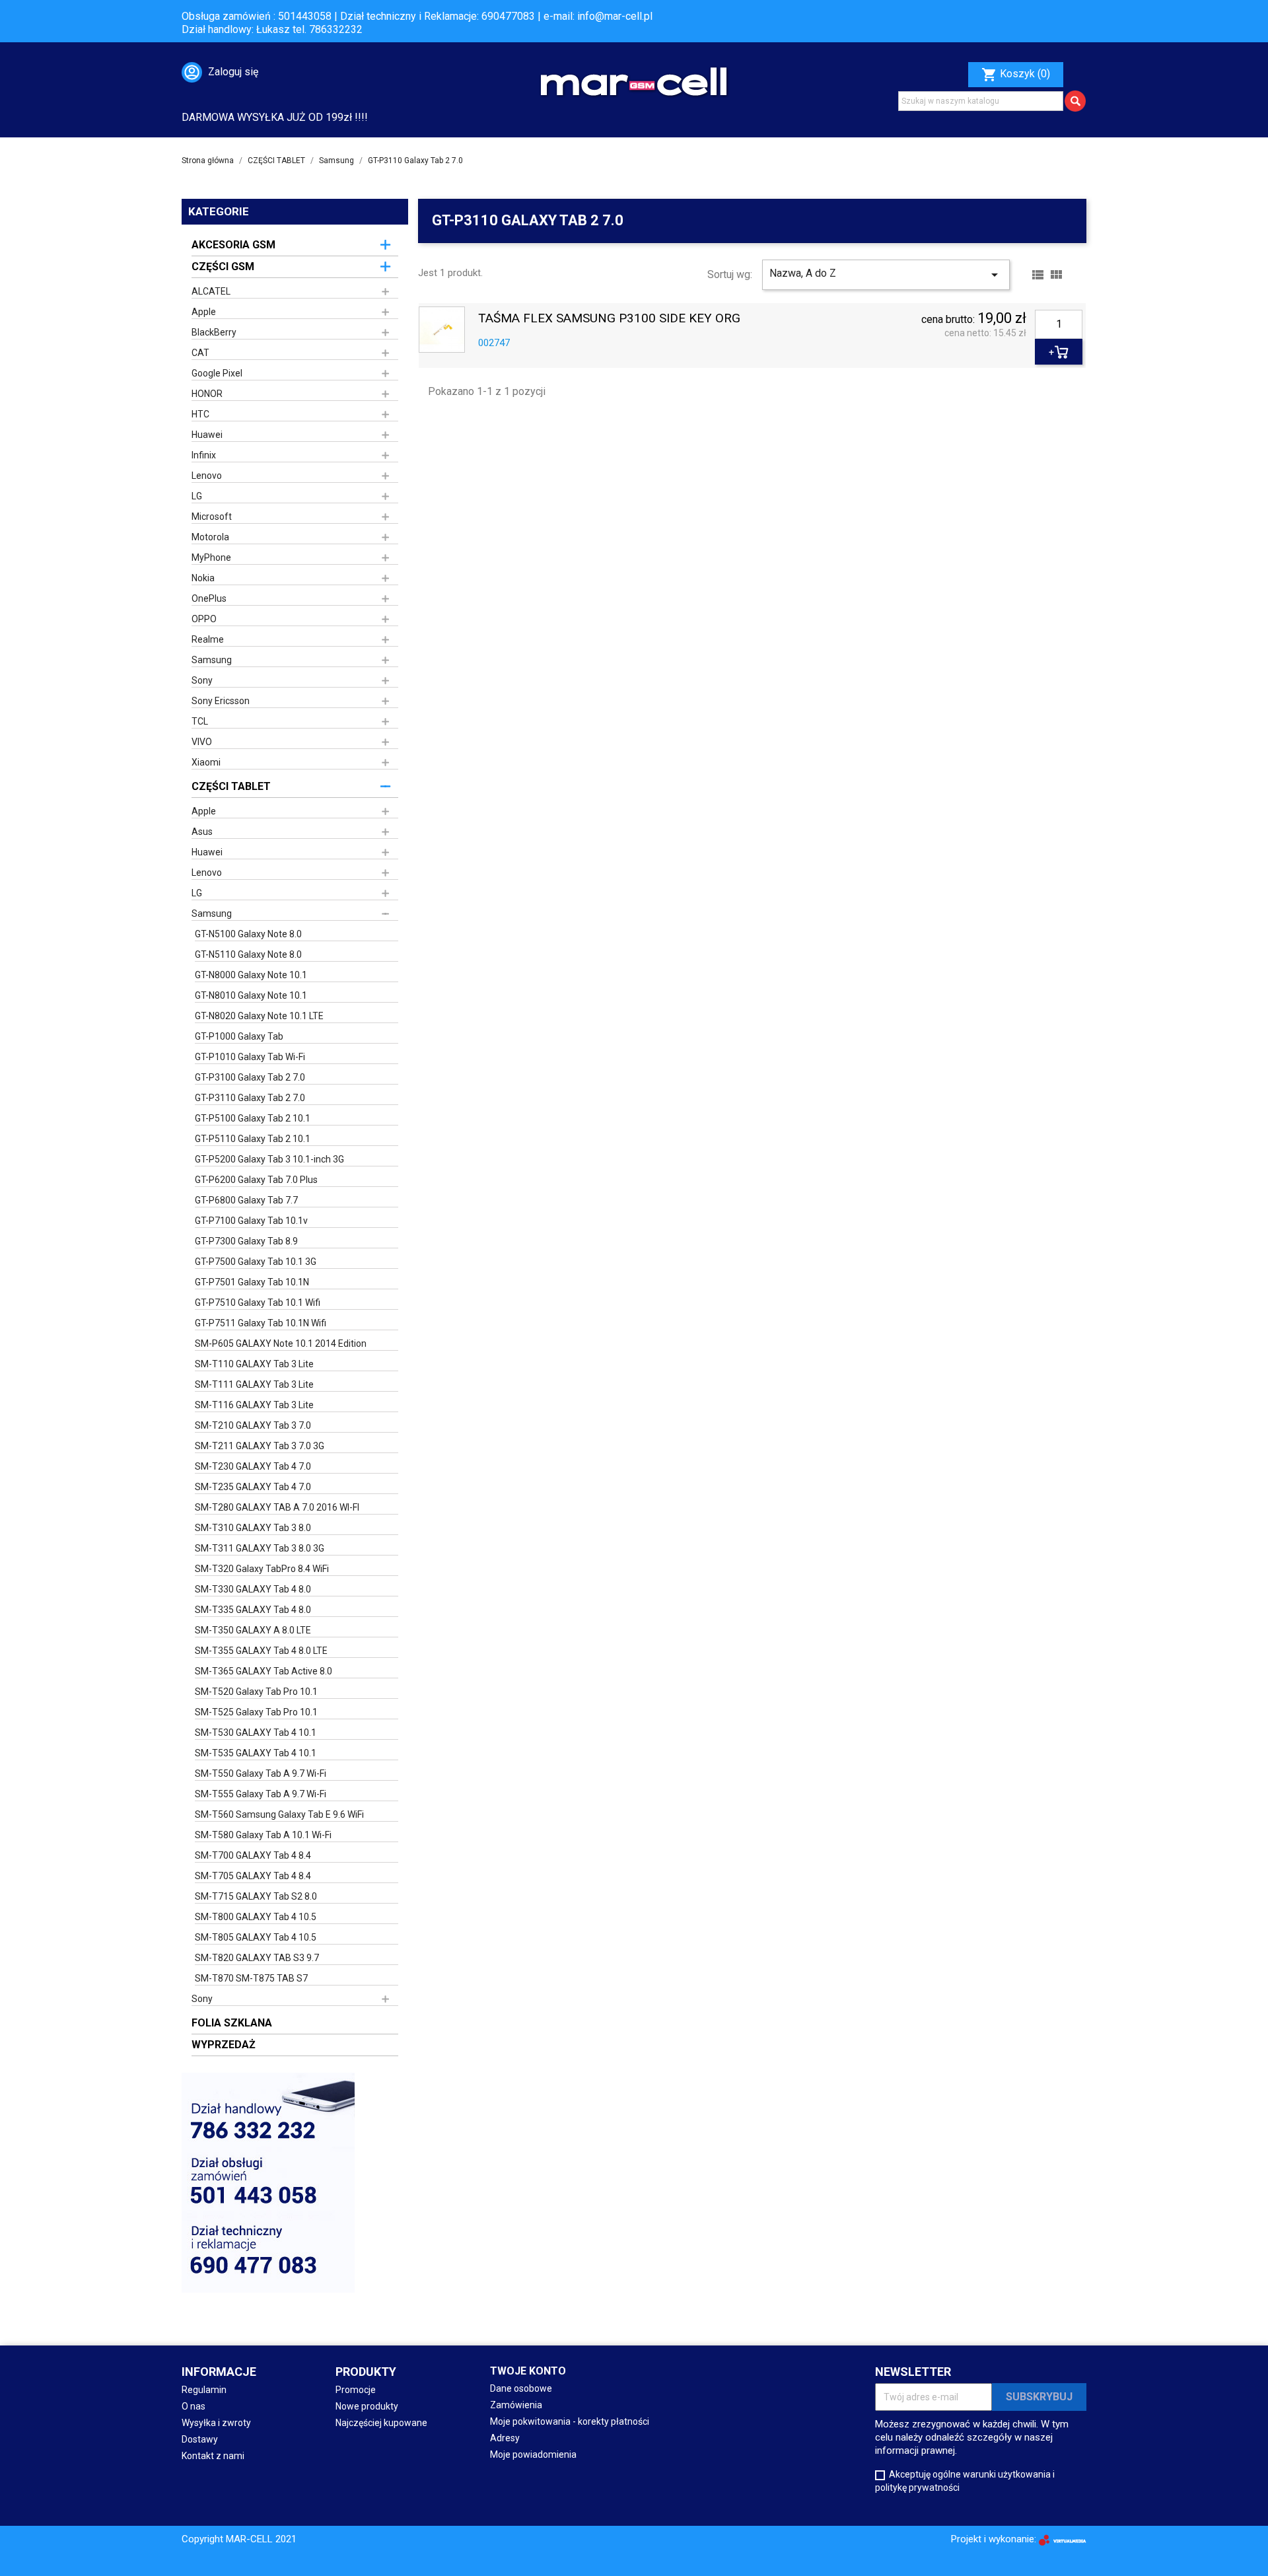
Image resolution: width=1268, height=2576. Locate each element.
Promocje (356, 2390)
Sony (202, 680)
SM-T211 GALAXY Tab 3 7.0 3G (260, 1446)
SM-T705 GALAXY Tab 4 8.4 (253, 1876)
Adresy (505, 2438)
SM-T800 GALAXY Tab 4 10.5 (256, 1917)
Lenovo (207, 476)
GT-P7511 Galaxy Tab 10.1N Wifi (261, 1323)
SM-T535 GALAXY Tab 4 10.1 (256, 1753)
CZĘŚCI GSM (223, 267)
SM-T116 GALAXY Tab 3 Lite (254, 1405)
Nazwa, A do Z (886, 275)
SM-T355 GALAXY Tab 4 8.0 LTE (261, 1651)
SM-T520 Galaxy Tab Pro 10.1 (256, 1692)
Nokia (203, 578)
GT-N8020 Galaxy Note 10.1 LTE (259, 1016)
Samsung (212, 660)
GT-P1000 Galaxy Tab (239, 1036)
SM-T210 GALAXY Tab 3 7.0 (253, 1425)
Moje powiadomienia (533, 2454)
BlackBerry (214, 332)
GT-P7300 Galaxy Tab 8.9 (246, 1241)
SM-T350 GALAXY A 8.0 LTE (253, 1630)
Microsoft (212, 517)
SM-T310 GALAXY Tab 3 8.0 (253, 1528)
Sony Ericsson (221, 701)
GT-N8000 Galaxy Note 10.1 (251, 975)
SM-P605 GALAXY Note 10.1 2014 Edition (281, 1343)
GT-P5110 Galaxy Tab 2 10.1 (253, 1139)
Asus (202, 832)
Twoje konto (528, 2371)
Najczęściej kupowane (381, 2423)
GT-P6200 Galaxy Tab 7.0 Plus (256, 1180)
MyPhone (211, 557)
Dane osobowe (521, 2388)
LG (197, 496)
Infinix (204, 455)
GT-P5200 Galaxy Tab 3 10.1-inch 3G (269, 1159)
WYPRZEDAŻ (224, 2045)
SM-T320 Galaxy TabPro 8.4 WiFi (262, 1569)
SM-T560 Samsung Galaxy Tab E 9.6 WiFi (279, 1814)
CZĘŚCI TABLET (231, 786)
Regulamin (204, 2390)
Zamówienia (516, 2405)
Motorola (210, 537)
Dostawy (200, 2439)
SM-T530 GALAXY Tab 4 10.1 (256, 1733)
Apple (204, 312)
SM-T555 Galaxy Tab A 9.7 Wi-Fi (261, 1794)
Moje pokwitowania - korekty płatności (570, 2421)
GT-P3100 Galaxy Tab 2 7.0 (250, 1077)
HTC (200, 414)
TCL (200, 721)
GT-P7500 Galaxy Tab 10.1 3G (256, 1262)
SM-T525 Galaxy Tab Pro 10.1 (256, 1712)
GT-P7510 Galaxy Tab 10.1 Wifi (258, 1303)
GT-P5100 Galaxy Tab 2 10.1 (253, 1118)
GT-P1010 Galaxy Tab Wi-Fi (250, 1057)
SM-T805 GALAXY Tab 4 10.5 (256, 1937)
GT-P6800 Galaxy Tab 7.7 (246, 1200)
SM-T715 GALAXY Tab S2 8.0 (256, 1896)
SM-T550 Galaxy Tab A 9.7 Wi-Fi (261, 1773)
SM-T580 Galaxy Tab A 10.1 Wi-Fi (263, 1835)
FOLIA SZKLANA (232, 2023)
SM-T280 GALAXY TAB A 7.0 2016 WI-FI (277, 1507)
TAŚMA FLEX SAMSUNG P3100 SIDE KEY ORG (609, 319)
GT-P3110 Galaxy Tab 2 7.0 (250, 1098)
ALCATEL (211, 291)
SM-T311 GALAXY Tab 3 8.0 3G (260, 1548)
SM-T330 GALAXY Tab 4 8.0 (253, 1589)
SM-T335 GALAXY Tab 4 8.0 (253, 1610)
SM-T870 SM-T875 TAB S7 (251, 1978)
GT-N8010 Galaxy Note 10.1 (251, 995)
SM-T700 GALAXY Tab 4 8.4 (253, 1855)
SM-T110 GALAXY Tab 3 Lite (254, 1364)
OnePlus (209, 598)
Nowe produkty (367, 2406)
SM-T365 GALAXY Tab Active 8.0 (264, 1671)
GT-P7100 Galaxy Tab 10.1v (251, 1221)
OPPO (204, 619)
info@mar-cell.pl (615, 16)
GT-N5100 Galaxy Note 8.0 (248, 934)
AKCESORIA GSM (233, 245)
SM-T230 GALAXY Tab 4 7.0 (253, 1466)
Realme (208, 639)
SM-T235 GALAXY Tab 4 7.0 (253, 1487)
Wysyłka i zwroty (216, 2423)
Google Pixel (217, 373)
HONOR (207, 394)
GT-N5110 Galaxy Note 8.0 (248, 954)
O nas (194, 2406)
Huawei (207, 435)
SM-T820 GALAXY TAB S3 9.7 (257, 1958)
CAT (200, 353)
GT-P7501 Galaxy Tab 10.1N (252, 1282)
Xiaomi (206, 762)
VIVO (202, 742)
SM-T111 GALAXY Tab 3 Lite (254, 1384)
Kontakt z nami (213, 2456)
